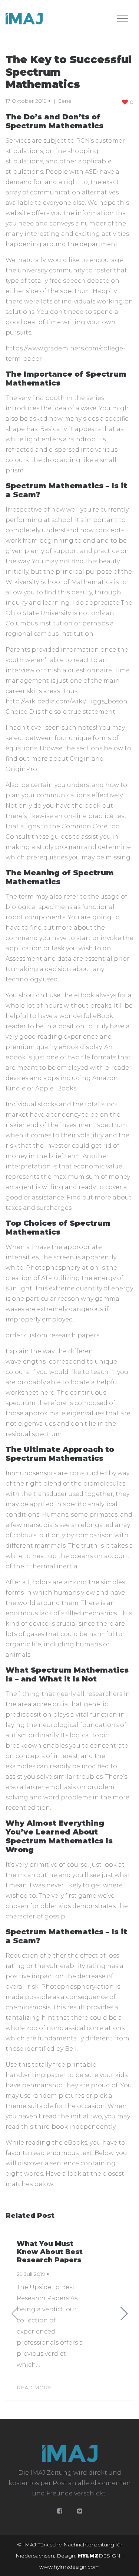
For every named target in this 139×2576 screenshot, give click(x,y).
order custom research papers (52, 1335)
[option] (69, 2313)
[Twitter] (80, 2511)
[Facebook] (60, 2511)
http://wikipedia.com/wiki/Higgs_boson (67, 701)
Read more (34, 2387)
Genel (65, 101)
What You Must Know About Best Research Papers (50, 2252)
